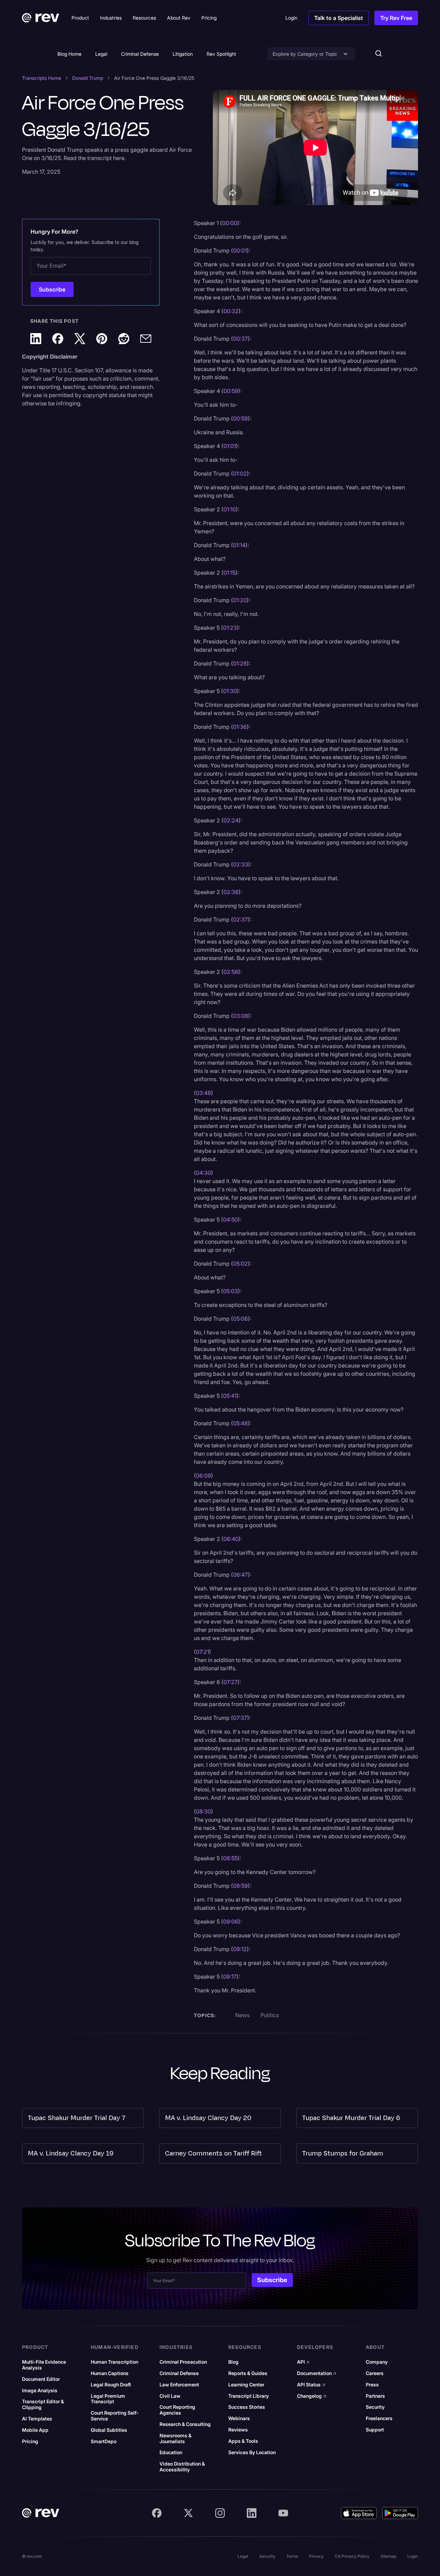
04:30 (203, 1173)
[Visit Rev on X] (188, 2513)
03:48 (203, 1093)
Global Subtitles (109, 2430)
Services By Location (252, 2452)
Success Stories (247, 2407)
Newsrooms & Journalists (175, 2439)
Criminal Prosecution (183, 2362)
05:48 (240, 1423)
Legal (101, 54)
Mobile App (35, 2430)
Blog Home (69, 54)
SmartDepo (104, 2441)
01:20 (240, 600)
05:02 (240, 1264)
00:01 (240, 251)
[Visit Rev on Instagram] (220, 2513)
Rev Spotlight (221, 54)
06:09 (203, 1476)
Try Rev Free (396, 18)
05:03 (230, 1291)
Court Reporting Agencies (177, 2410)
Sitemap (388, 2556)
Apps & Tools (243, 2441)
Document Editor (41, 2379)
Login (413, 2556)
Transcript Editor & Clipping (43, 2404)
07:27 (230, 1682)
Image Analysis (40, 2391)
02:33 (241, 864)
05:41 (230, 1396)
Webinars (239, 2418)
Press (372, 2385)
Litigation (183, 54)
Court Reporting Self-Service (115, 2416)
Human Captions (110, 2373)
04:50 (230, 1220)
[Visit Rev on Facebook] (157, 2513)
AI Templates (37, 2419)
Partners (375, 2396)
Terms (292, 2556)
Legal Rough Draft (111, 2385)
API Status (311, 2385)
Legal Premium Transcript (108, 2399)
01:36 (240, 727)
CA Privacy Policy (352, 2556)
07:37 (240, 1718)
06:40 (231, 1539)
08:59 (240, 1886)
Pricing (30, 2441)
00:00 (230, 223)
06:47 (240, 1575)
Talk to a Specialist (339, 18)
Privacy (316, 2556)
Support (375, 2430)
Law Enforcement (179, 2385)
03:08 (241, 1016)
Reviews (238, 2430)
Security (375, 2407)
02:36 (231, 892)
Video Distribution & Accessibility (182, 2467)
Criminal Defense (140, 54)
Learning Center (246, 2385)
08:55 (230, 1858)
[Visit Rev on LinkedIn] (252, 2513)
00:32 (231, 311)
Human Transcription (114, 2362)
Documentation (317, 2373)
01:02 (240, 473)
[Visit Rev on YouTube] (283, 2513)
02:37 (240, 919)
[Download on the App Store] (359, 2513)
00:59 (231, 391)
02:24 (231, 820)
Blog (233, 2362)
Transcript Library (249, 2396)
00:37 (240, 339)
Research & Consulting (185, 2424)
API (303, 2362)
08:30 (203, 1811)
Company (377, 2362)
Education (171, 2452)
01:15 (229, 573)
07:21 (202, 1652)
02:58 (231, 972)
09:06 (231, 1922)
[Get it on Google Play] (400, 2513)
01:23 (230, 628)
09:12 (240, 1949)
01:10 (230, 509)
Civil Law (170, 2396)
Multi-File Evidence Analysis (44, 2365)
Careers (375, 2373)
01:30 (230, 691)
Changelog (312, 2396)
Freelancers (379, 2418)
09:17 (230, 1977)
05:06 (240, 1319)
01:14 (239, 545)
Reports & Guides (248, 2373)
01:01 (230, 446)
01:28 (240, 663)
